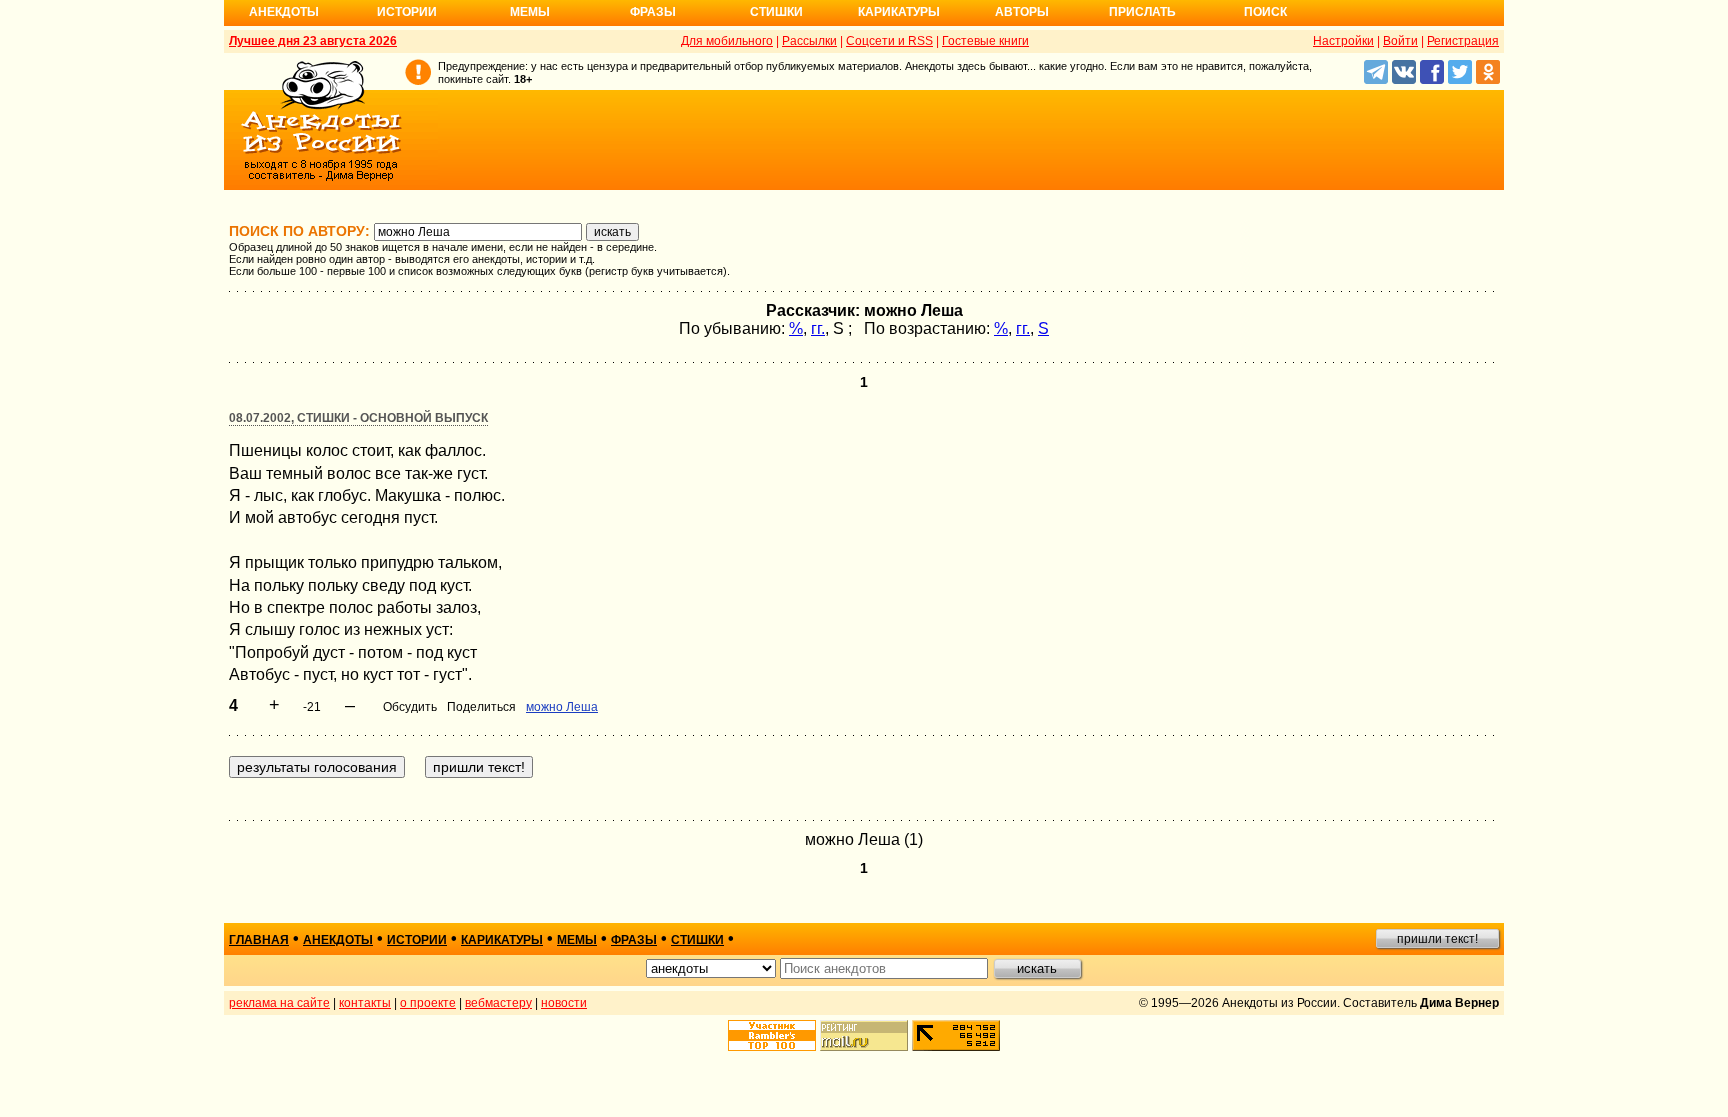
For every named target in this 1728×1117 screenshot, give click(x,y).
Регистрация (1463, 41)
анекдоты (338, 940)
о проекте (428, 1003)
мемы (577, 940)
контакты (365, 1003)
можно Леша (562, 707)
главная (259, 940)
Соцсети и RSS (889, 41)
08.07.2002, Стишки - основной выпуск (358, 418)
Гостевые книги (985, 41)
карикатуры (502, 940)
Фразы (653, 12)
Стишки (776, 12)
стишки (697, 940)
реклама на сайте (279, 1003)
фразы (634, 940)
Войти (1400, 41)
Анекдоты (284, 12)
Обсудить (410, 707)
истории (417, 940)
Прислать (1142, 12)
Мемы (530, 12)
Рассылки (809, 41)
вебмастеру (498, 1003)
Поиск (1265, 12)
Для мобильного (727, 41)
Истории (407, 12)
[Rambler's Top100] (772, 1035)
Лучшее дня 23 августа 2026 (313, 41)
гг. (818, 328)
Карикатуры (899, 12)
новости (564, 1003)
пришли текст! (1437, 939)
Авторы (1022, 12)
